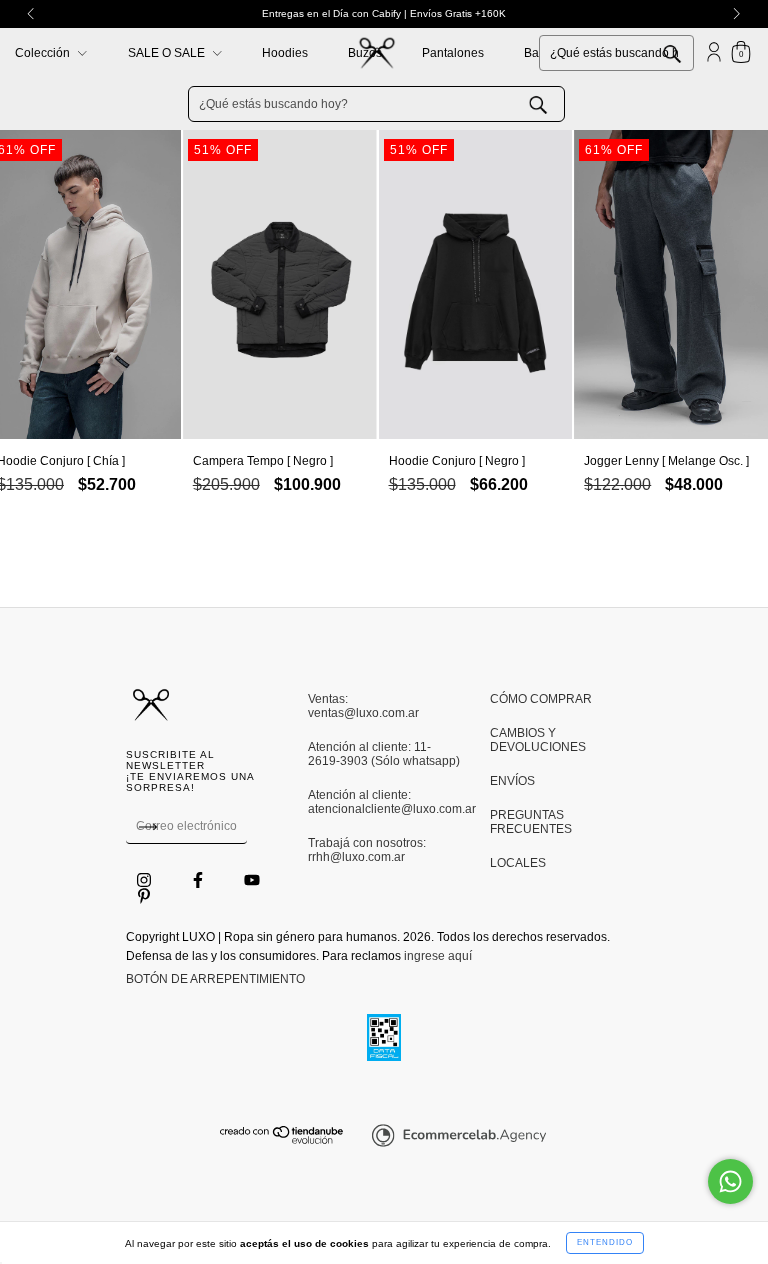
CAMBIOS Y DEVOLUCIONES (538, 740)
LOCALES (518, 863)
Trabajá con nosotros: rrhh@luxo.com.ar (367, 850)
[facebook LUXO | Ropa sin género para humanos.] (199, 880)
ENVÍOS (512, 781)
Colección (44, 53)
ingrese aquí (438, 956)
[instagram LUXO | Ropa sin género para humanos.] (145, 880)
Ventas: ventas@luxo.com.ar (363, 706)
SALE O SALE (168, 53)
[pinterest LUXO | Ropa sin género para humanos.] (144, 896)
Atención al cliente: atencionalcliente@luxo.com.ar (384, 802)
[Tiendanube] (282, 1140)
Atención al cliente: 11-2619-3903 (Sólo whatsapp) (384, 754)
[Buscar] (687, 52)
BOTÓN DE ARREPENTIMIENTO (215, 979)
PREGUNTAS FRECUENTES (531, 822)
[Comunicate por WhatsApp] (730, 1181)
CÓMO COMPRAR (541, 699)
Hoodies (285, 53)
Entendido (605, 1242)
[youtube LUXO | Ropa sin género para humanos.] (252, 880)
